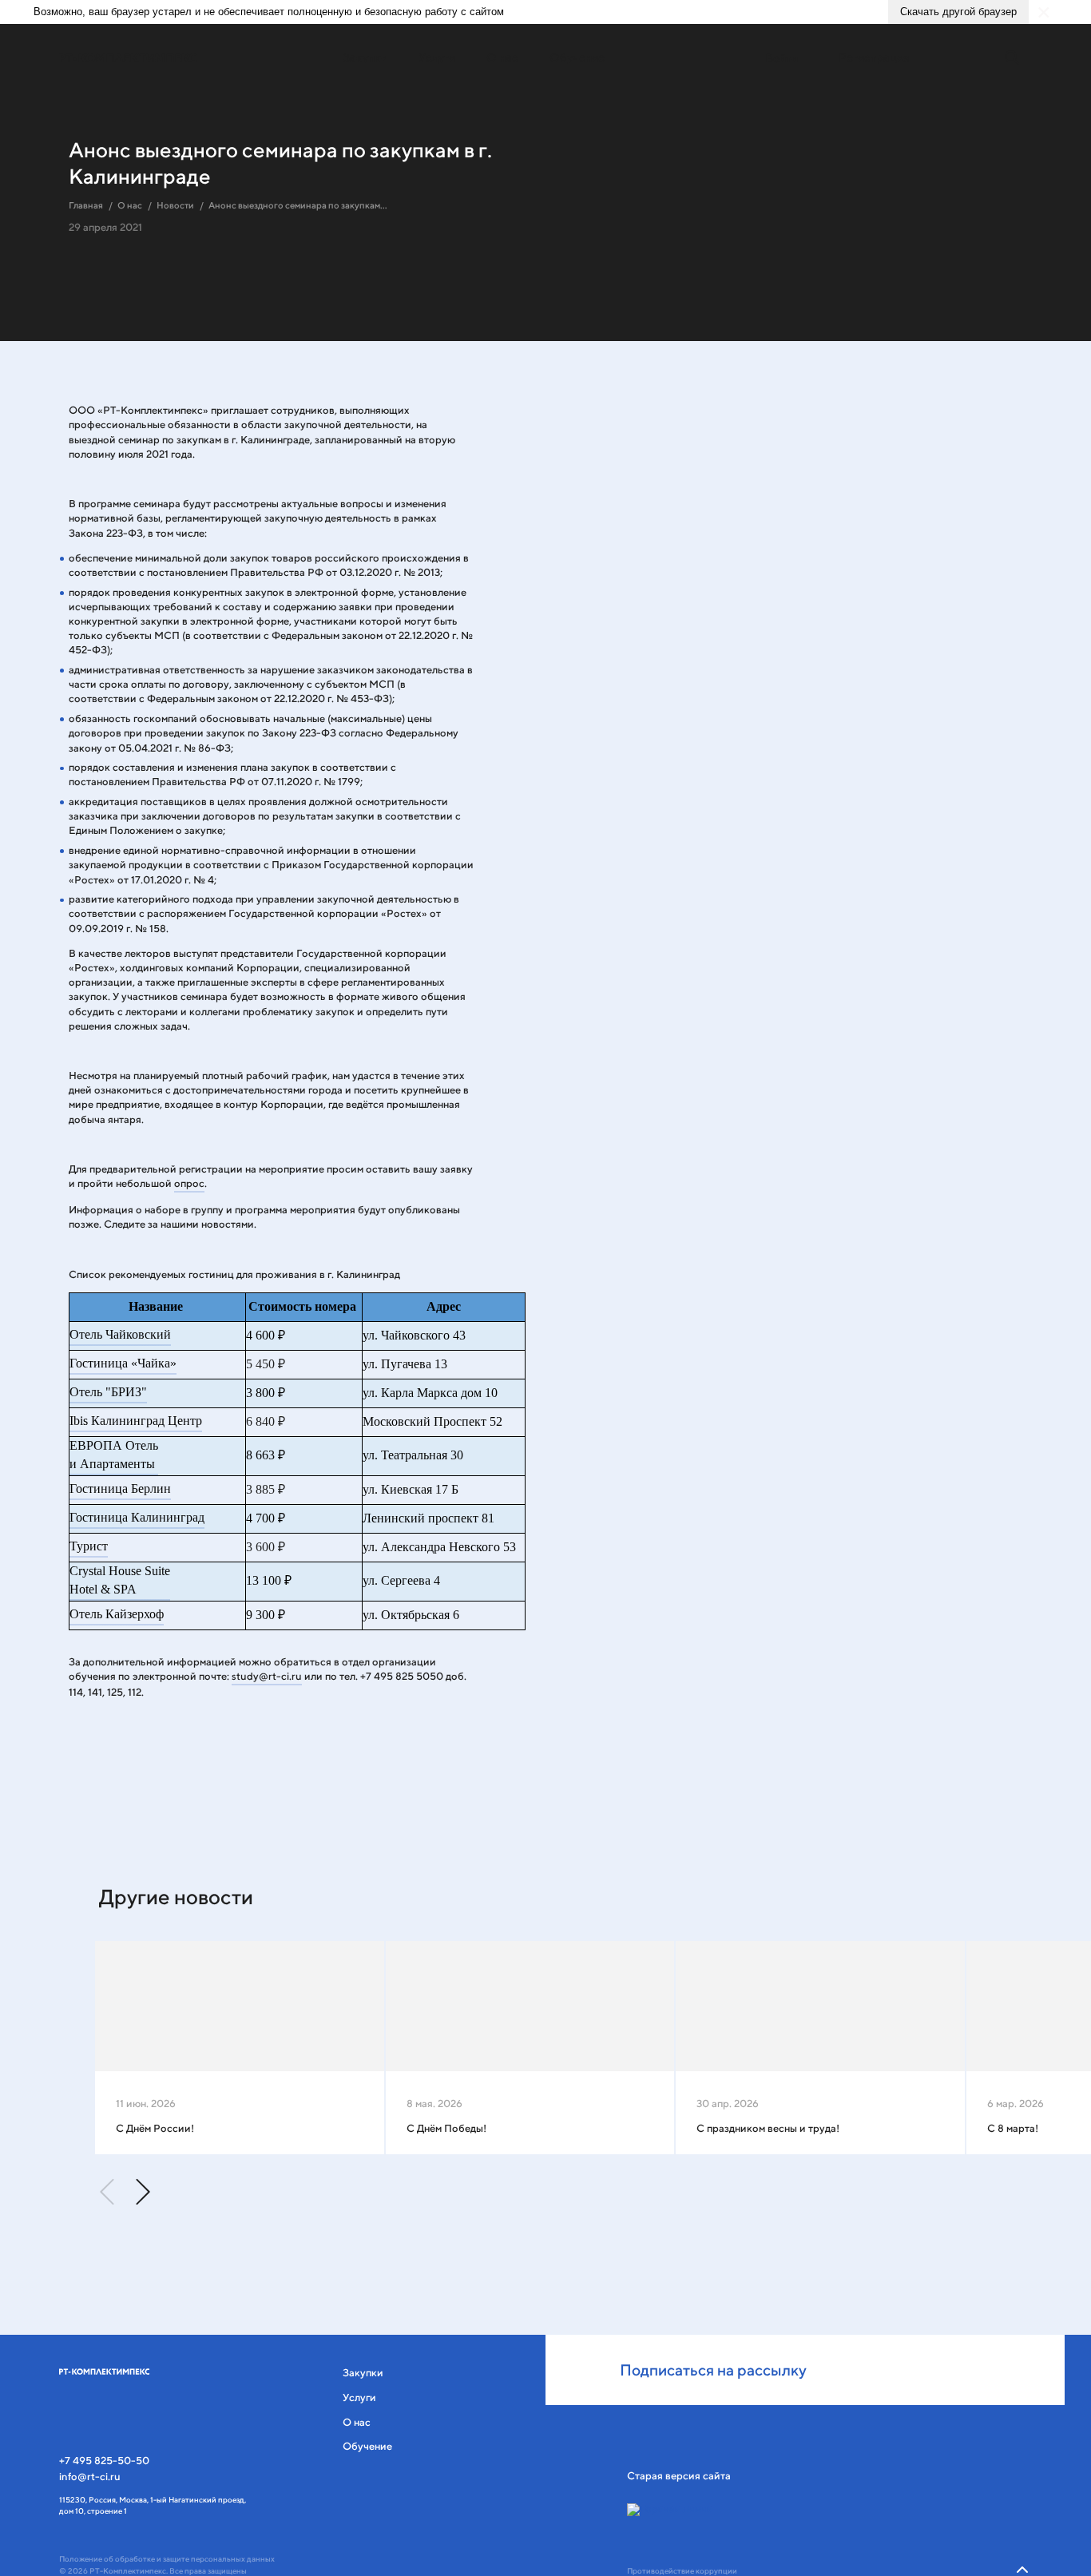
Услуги (437, 57)
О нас (502, 57)
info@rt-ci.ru (90, 2477)
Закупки (365, 57)
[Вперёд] (142, 2192)
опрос (189, 1183)
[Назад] (108, 2192)
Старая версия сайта (679, 2476)
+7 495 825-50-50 (104, 2461)
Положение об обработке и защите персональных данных (167, 2559)
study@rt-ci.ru (267, 1676)
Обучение (577, 57)
